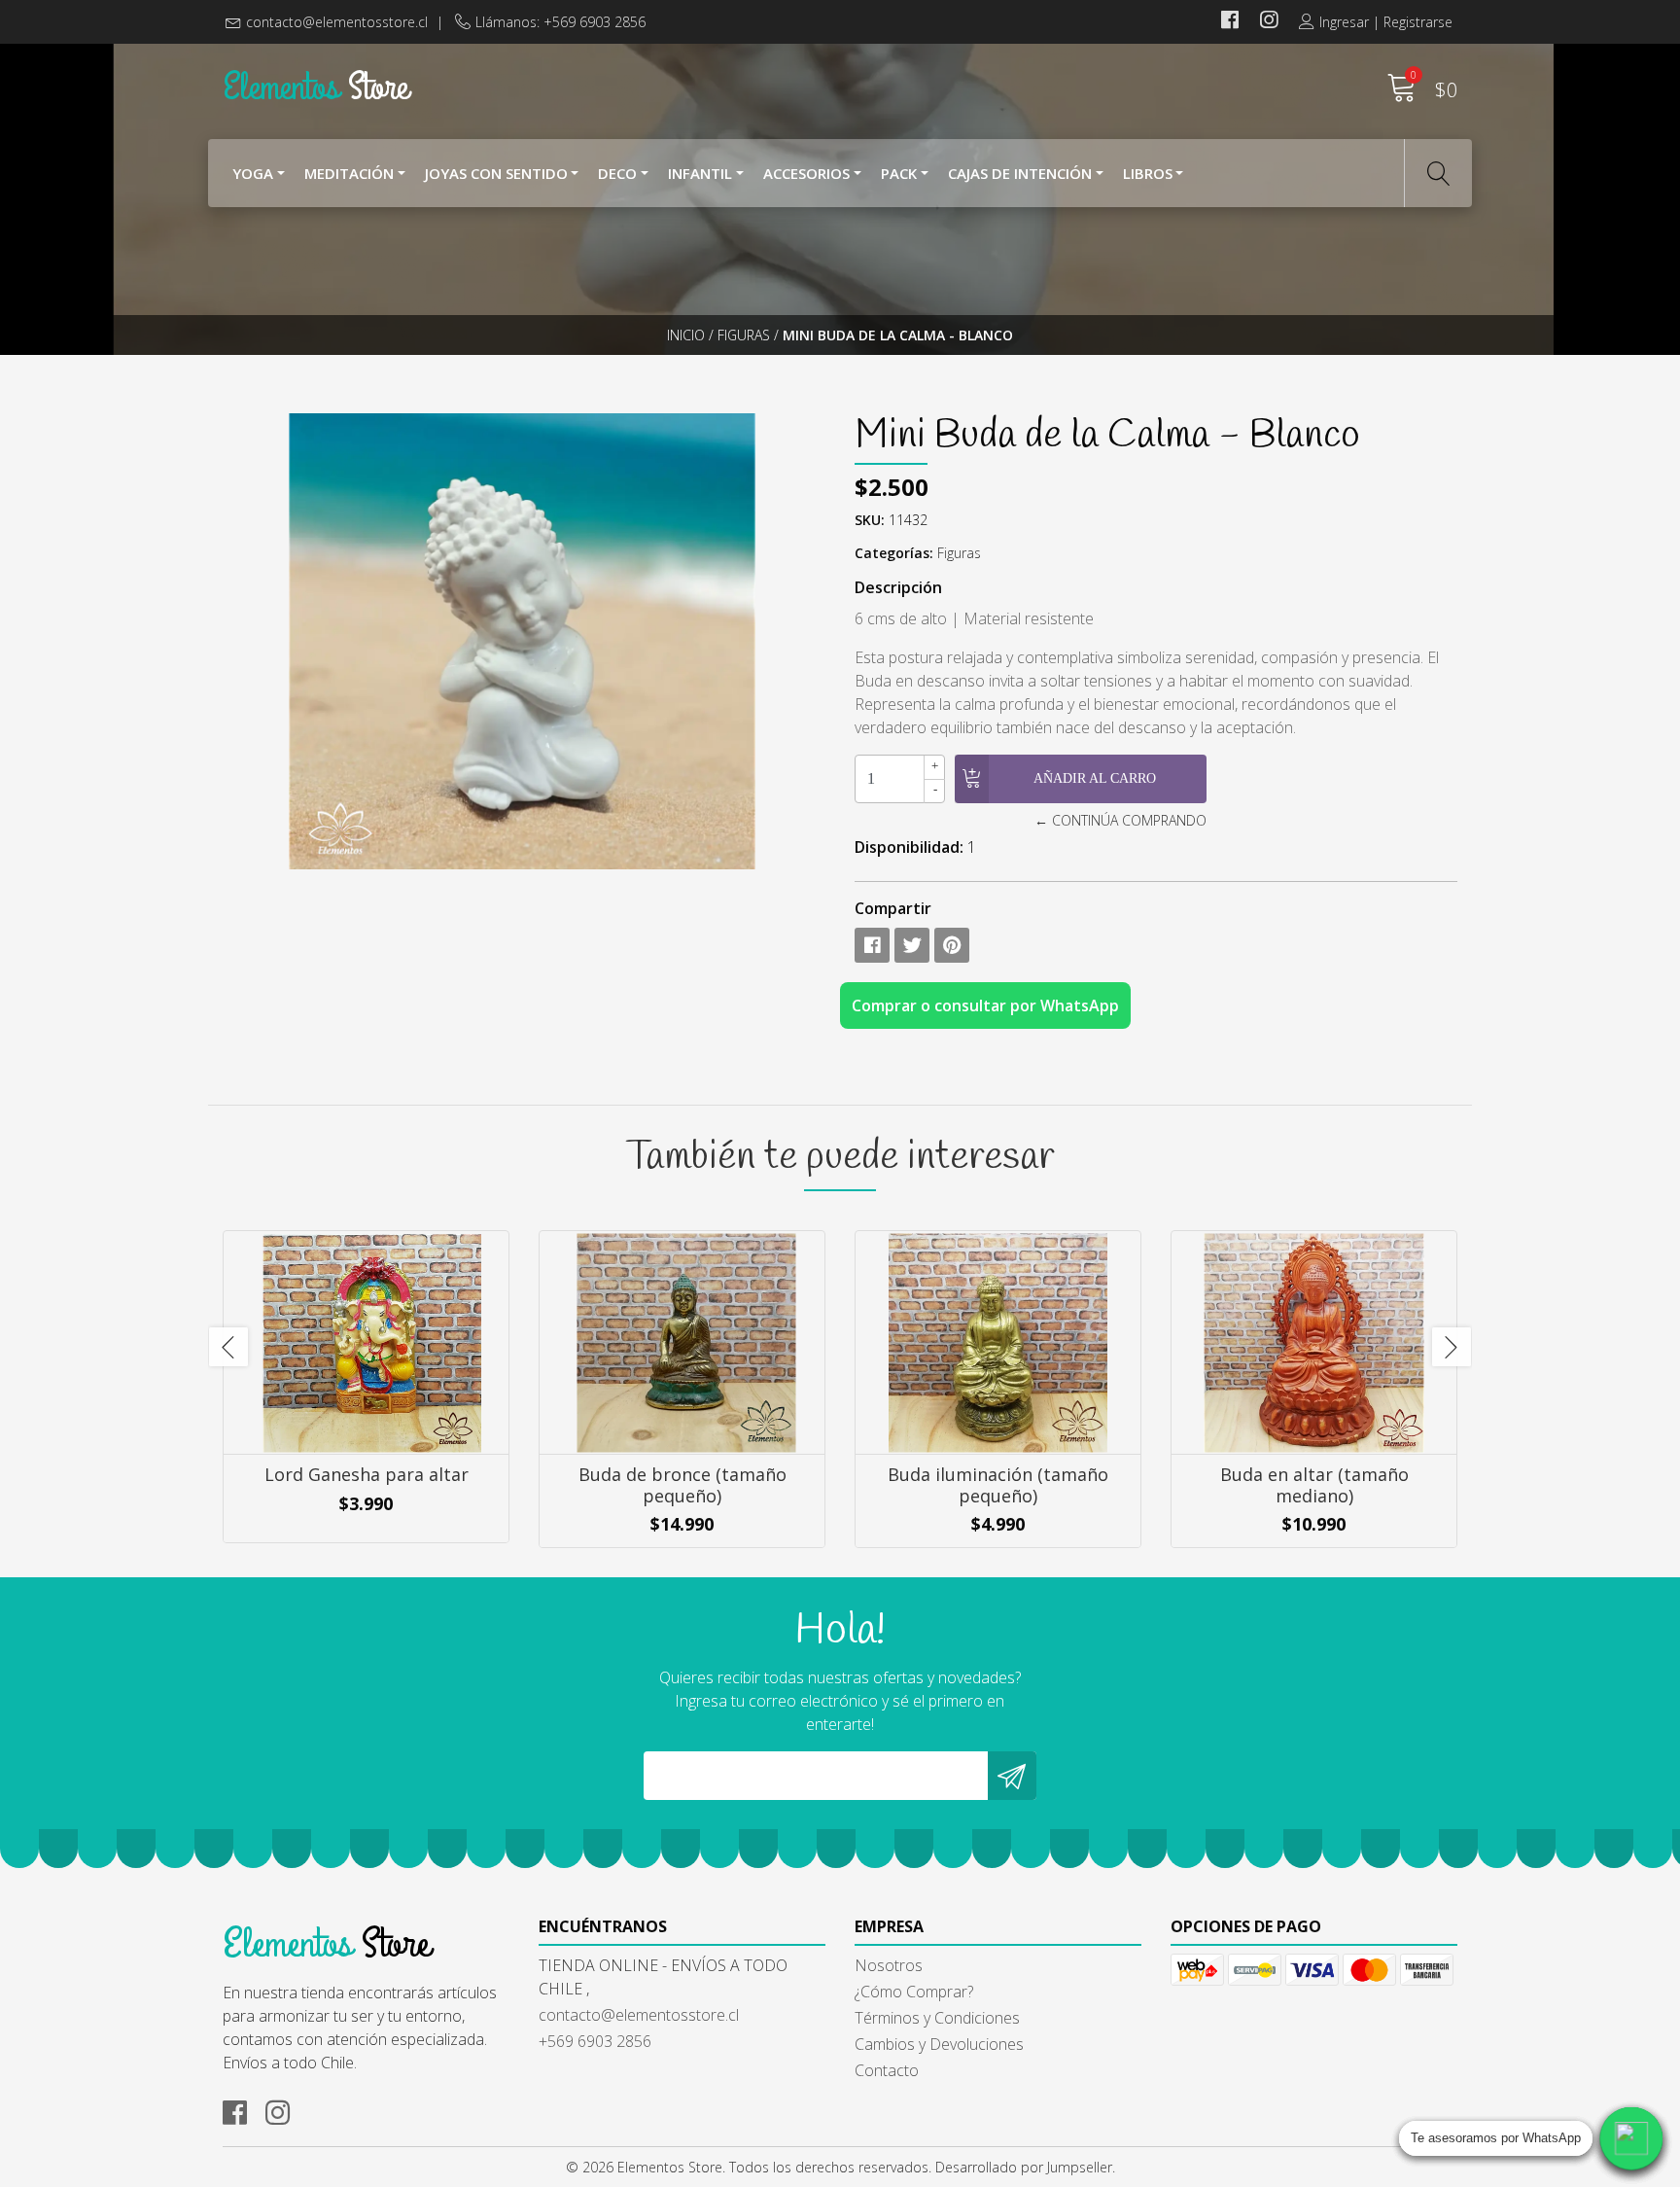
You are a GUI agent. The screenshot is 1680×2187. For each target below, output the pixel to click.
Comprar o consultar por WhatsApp (985, 1005)
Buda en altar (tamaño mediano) (1314, 1485)
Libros (1148, 173)
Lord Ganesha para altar (367, 1474)
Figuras (744, 335)
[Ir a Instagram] (1269, 22)
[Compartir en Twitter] (912, 945)
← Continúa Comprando (1120, 820)
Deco (617, 173)
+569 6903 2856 (595, 2041)
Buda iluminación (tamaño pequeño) (998, 1485)
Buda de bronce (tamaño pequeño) (682, 1485)
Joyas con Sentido (496, 173)
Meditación (349, 173)
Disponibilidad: (909, 847)
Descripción (898, 587)
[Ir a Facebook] (1230, 22)
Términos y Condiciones (937, 2018)
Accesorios (806, 173)
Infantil (700, 173)
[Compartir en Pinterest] (952, 945)
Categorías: (894, 553)
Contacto (887, 2070)
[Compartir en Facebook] (872, 945)
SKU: (870, 520)
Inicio (686, 335)
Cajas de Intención (1020, 173)
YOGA (253, 173)
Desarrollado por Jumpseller (1024, 2167)
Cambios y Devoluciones (939, 2044)
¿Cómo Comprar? (914, 1992)
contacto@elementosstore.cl (337, 22)
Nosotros (889, 1965)
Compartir (893, 908)
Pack (899, 173)
